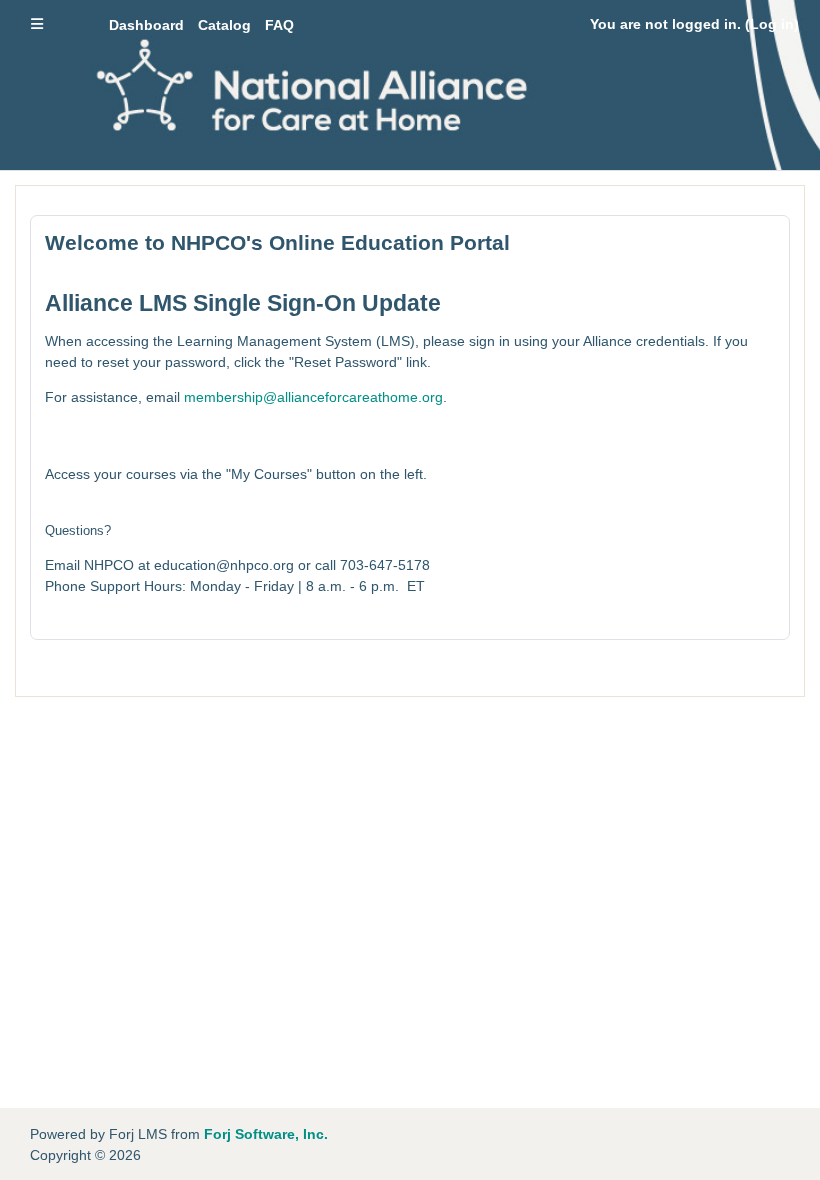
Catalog (224, 25)
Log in (772, 24)
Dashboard (146, 25)
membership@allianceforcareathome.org (313, 397)
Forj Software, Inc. (266, 1134)
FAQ (279, 25)
